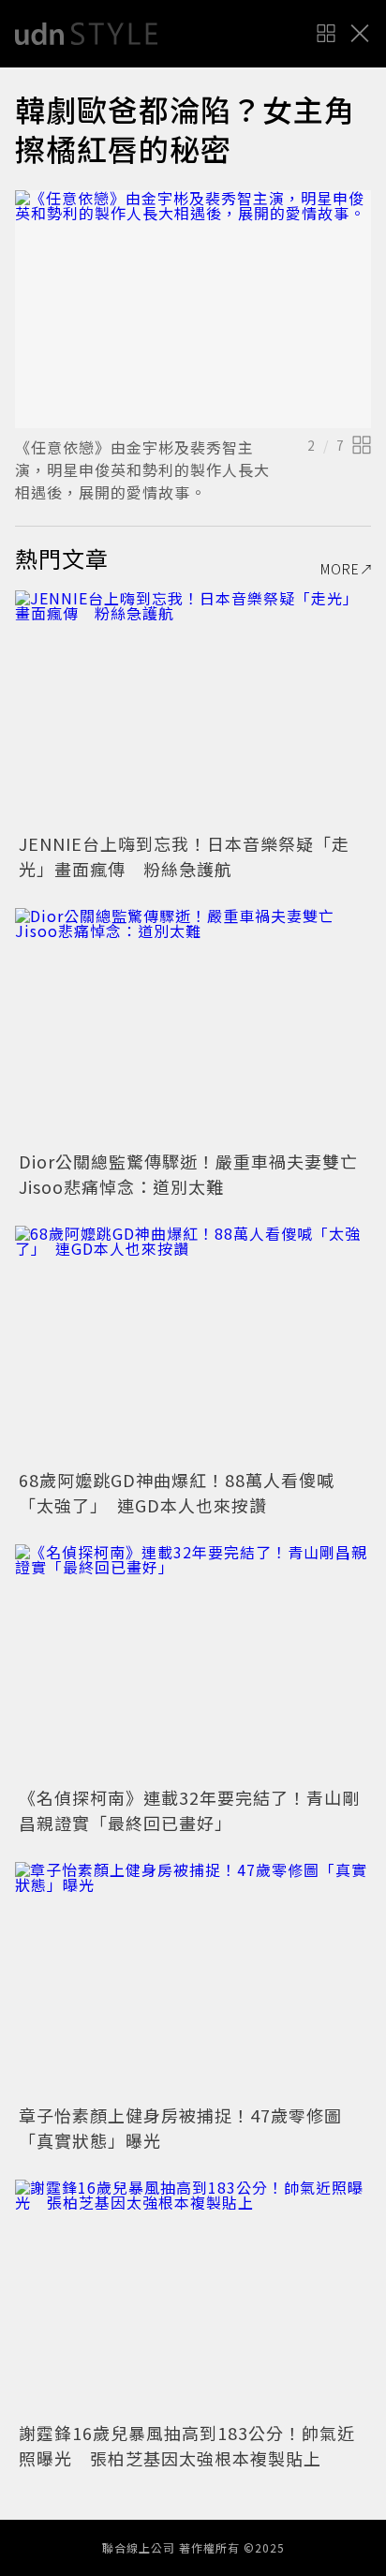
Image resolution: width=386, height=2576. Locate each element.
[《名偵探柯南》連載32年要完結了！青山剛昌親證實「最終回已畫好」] (193, 1663)
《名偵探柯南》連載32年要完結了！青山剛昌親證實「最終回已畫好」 (189, 1810)
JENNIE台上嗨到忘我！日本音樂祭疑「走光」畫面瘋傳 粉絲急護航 (184, 856)
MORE (340, 569)
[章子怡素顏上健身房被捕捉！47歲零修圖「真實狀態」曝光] (193, 1980)
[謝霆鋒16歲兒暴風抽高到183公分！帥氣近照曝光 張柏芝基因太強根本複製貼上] (193, 2298)
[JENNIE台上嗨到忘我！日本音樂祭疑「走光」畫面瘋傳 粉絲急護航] (193, 709)
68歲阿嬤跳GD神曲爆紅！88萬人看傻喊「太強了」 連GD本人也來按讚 (177, 1492)
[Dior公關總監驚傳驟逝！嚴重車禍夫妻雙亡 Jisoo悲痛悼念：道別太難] (193, 1027)
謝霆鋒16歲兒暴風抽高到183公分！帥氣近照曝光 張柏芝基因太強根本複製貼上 (187, 2445)
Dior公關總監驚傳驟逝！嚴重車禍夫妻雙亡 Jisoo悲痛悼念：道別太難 (197, 1174)
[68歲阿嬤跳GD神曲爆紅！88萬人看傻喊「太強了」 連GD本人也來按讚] (193, 1344)
